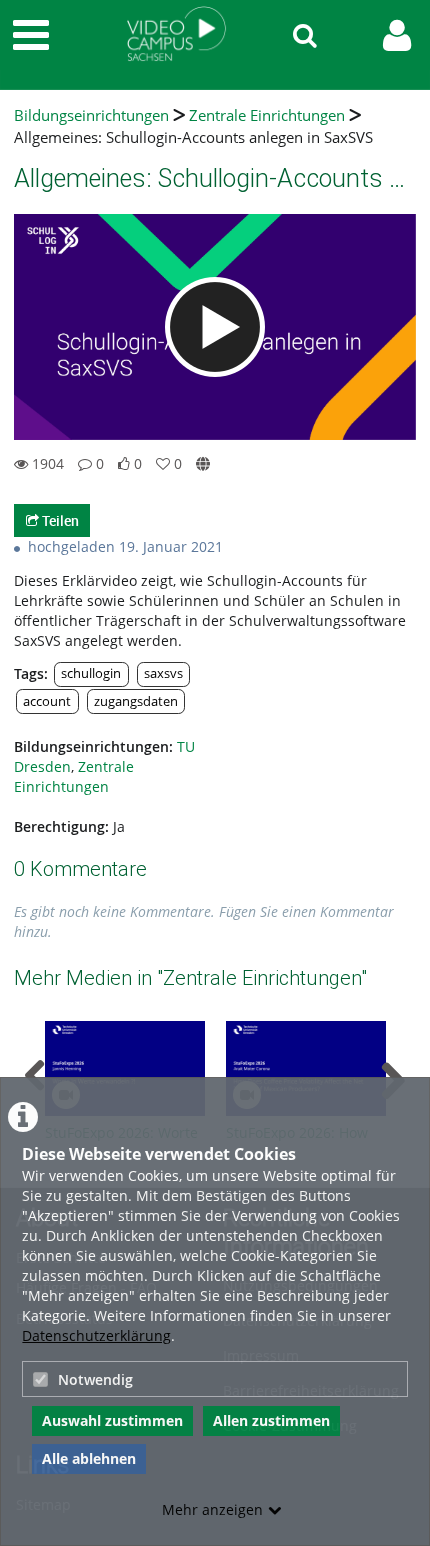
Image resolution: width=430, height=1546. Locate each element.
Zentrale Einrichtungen (267, 115)
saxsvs (163, 673)
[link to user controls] (397, 35)
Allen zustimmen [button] (271, 1420)
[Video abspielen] (215, 327)
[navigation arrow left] (35, 1076)
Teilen (59, 520)
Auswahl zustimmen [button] (112, 1420)
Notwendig (95, 1379)
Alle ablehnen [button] (89, 1458)
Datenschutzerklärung (96, 1335)
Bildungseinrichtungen (91, 115)
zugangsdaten (136, 701)
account (47, 701)
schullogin (91, 673)
